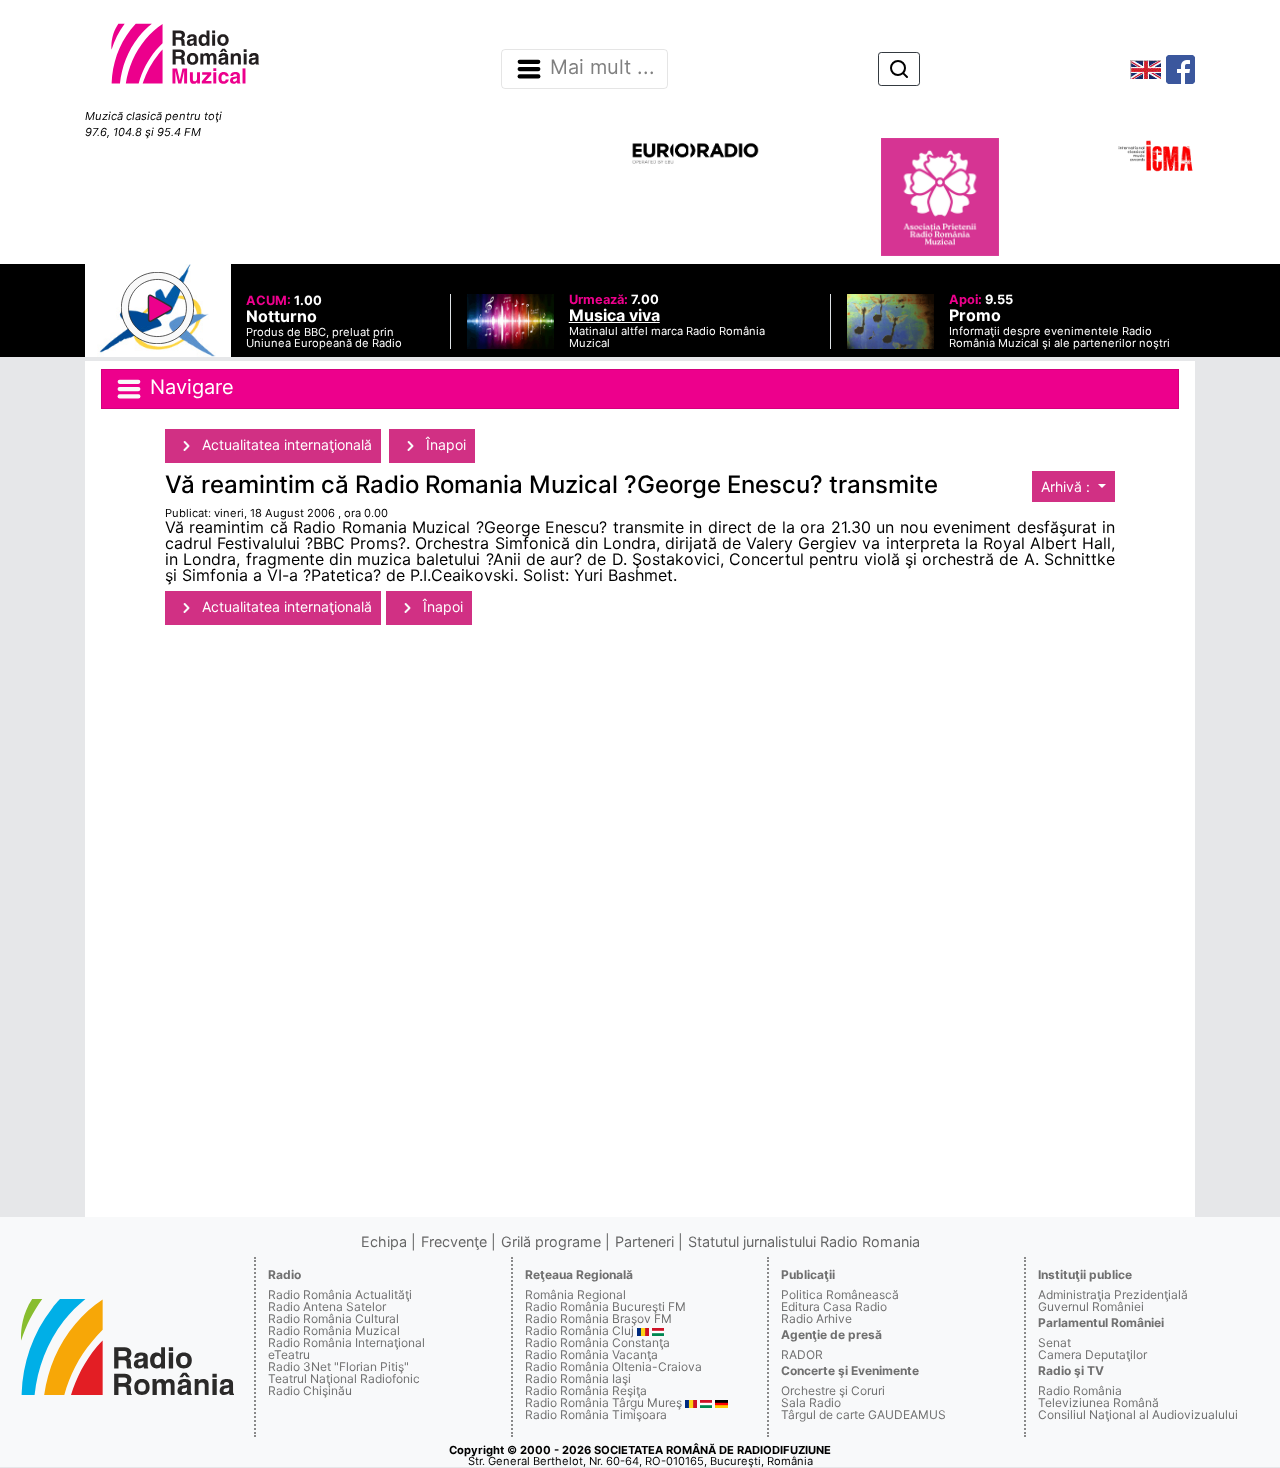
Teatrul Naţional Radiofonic (344, 1378)
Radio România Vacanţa (591, 1354)
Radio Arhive (816, 1318)
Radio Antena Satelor (327, 1306)
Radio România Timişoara (596, 1414)
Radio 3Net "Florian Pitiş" (338, 1366)
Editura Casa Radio (834, 1306)
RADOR (802, 1354)
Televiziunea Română (1098, 1402)
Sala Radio (811, 1402)
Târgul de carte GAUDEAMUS (863, 1414)
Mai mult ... (602, 68)
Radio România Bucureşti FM (605, 1306)
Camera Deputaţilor (1092, 1354)
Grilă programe (551, 1241)
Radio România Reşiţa (586, 1390)
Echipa (384, 1241)
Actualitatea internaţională (285, 444)
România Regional (575, 1294)
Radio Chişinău (310, 1390)
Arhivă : (1067, 486)
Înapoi (444, 444)
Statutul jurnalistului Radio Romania (804, 1241)
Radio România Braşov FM (598, 1318)
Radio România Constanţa (597, 1342)
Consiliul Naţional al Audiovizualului (1138, 1414)
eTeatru (289, 1354)
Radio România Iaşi (578, 1378)
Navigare (189, 387)
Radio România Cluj (579, 1330)
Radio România (1080, 1390)
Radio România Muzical (334, 1330)
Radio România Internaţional (346, 1342)
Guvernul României (1091, 1306)
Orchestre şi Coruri (833, 1390)
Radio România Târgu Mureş (603, 1402)
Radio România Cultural (333, 1318)
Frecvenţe (454, 1241)
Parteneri (644, 1241)
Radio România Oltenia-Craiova (613, 1366)
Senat (1054, 1342)
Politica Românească (840, 1294)
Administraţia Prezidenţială (1113, 1294)
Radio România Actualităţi (340, 1294)
